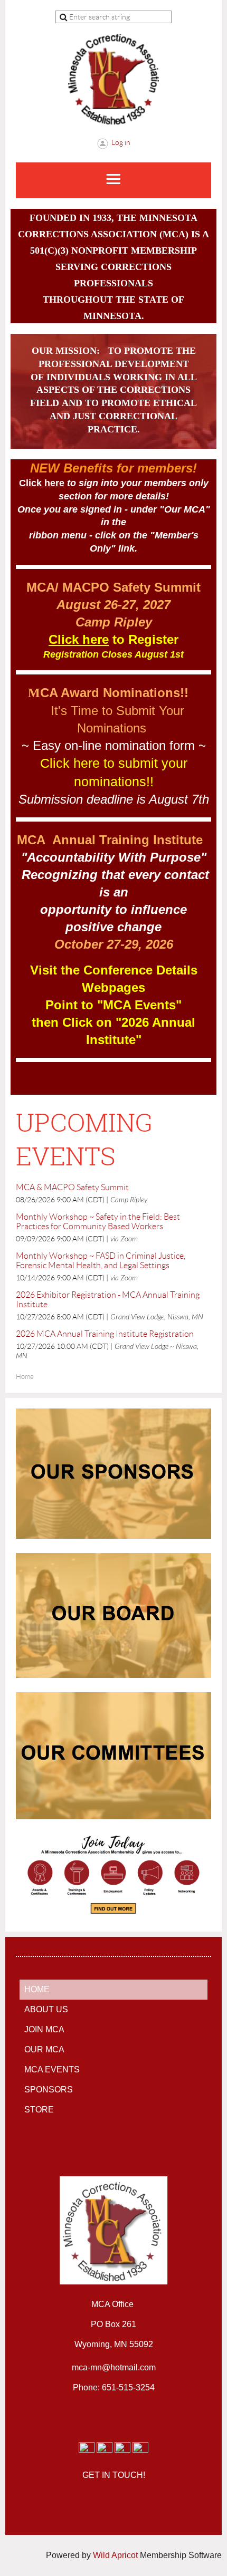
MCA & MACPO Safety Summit (72, 1187)
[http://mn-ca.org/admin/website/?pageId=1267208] (113, 1673)
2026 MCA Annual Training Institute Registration (105, 1334)
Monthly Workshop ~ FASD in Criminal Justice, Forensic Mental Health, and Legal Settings (101, 1261)
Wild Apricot (115, 2555)
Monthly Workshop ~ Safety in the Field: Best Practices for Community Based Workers (98, 1222)
